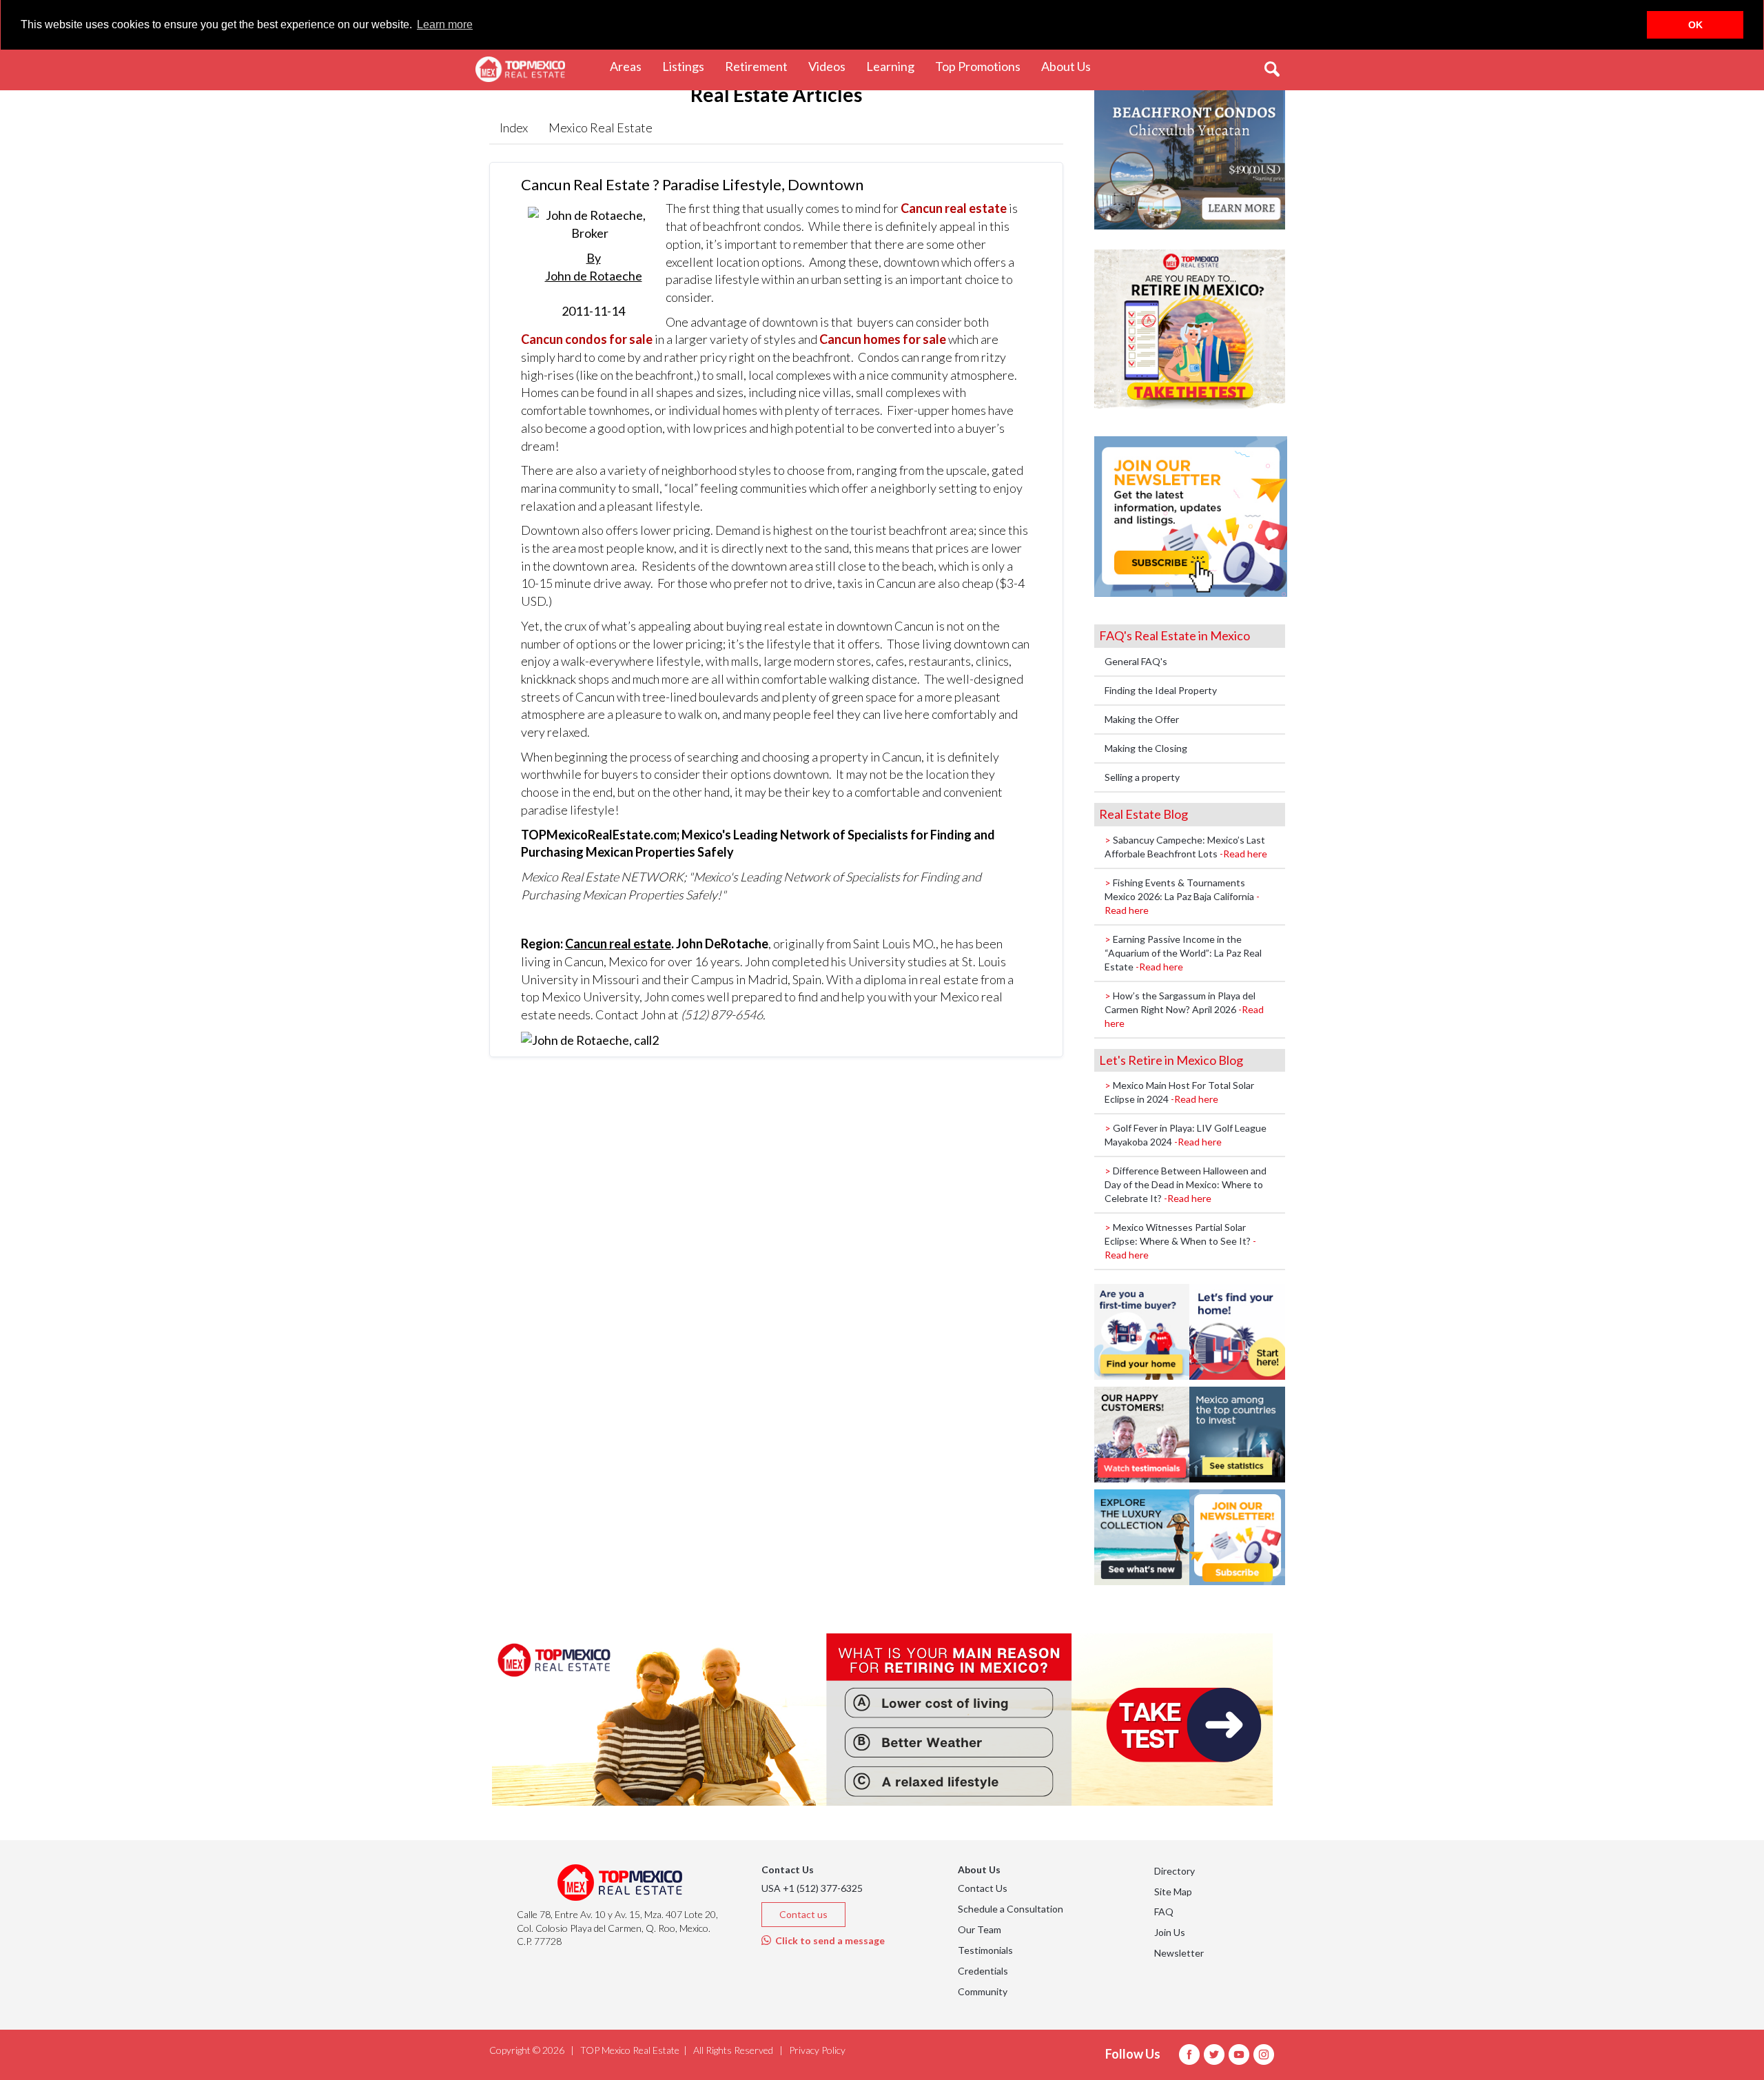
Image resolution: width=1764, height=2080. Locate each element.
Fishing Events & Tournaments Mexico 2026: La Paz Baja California (1182, 896)
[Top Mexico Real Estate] (520, 70)
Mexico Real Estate (601, 128)
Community (983, 1991)
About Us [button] (1071, 66)
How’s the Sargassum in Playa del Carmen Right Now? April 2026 (1184, 1009)
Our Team (980, 1929)
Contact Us (983, 1888)
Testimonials (985, 1950)
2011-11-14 (594, 284)
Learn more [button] (445, 24)
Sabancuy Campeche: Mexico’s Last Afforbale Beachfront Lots (1186, 847)
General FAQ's (1136, 661)
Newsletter (1179, 1953)
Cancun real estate (954, 208)
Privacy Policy (817, 2050)
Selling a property (1142, 777)
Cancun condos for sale (587, 339)
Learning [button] (895, 66)
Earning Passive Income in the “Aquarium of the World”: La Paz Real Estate (1183, 953)
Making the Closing (1146, 748)
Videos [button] (832, 66)
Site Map (1173, 1892)
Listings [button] (688, 66)
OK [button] (1695, 25)
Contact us (803, 1914)
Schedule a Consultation (1011, 1909)
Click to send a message (828, 1940)
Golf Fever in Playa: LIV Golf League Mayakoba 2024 (1186, 1135)
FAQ (1164, 1911)
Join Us (1170, 1932)
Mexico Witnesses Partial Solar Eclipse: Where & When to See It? (1180, 1241)
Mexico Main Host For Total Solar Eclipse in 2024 (1179, 1092)
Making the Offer (1142, 719)
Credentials (983, 1971)
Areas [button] (631, 66)
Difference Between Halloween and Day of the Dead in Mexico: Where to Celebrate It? (1186, 1184)
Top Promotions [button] (983, 66)
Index (514, 128)
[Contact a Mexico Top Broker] (590, 1039)
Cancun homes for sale (883, 339)
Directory (1175, 1871)
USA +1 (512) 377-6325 (812, 1888)
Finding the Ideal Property (1161, 690)
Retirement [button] (761, 66)
